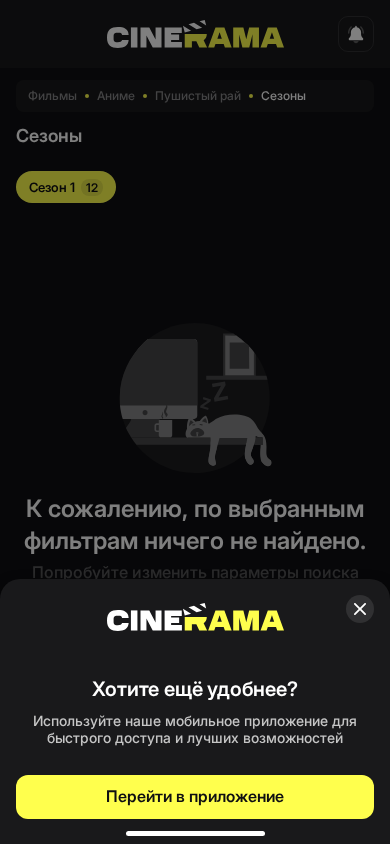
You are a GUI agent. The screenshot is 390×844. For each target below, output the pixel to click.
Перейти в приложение (195, 796)
